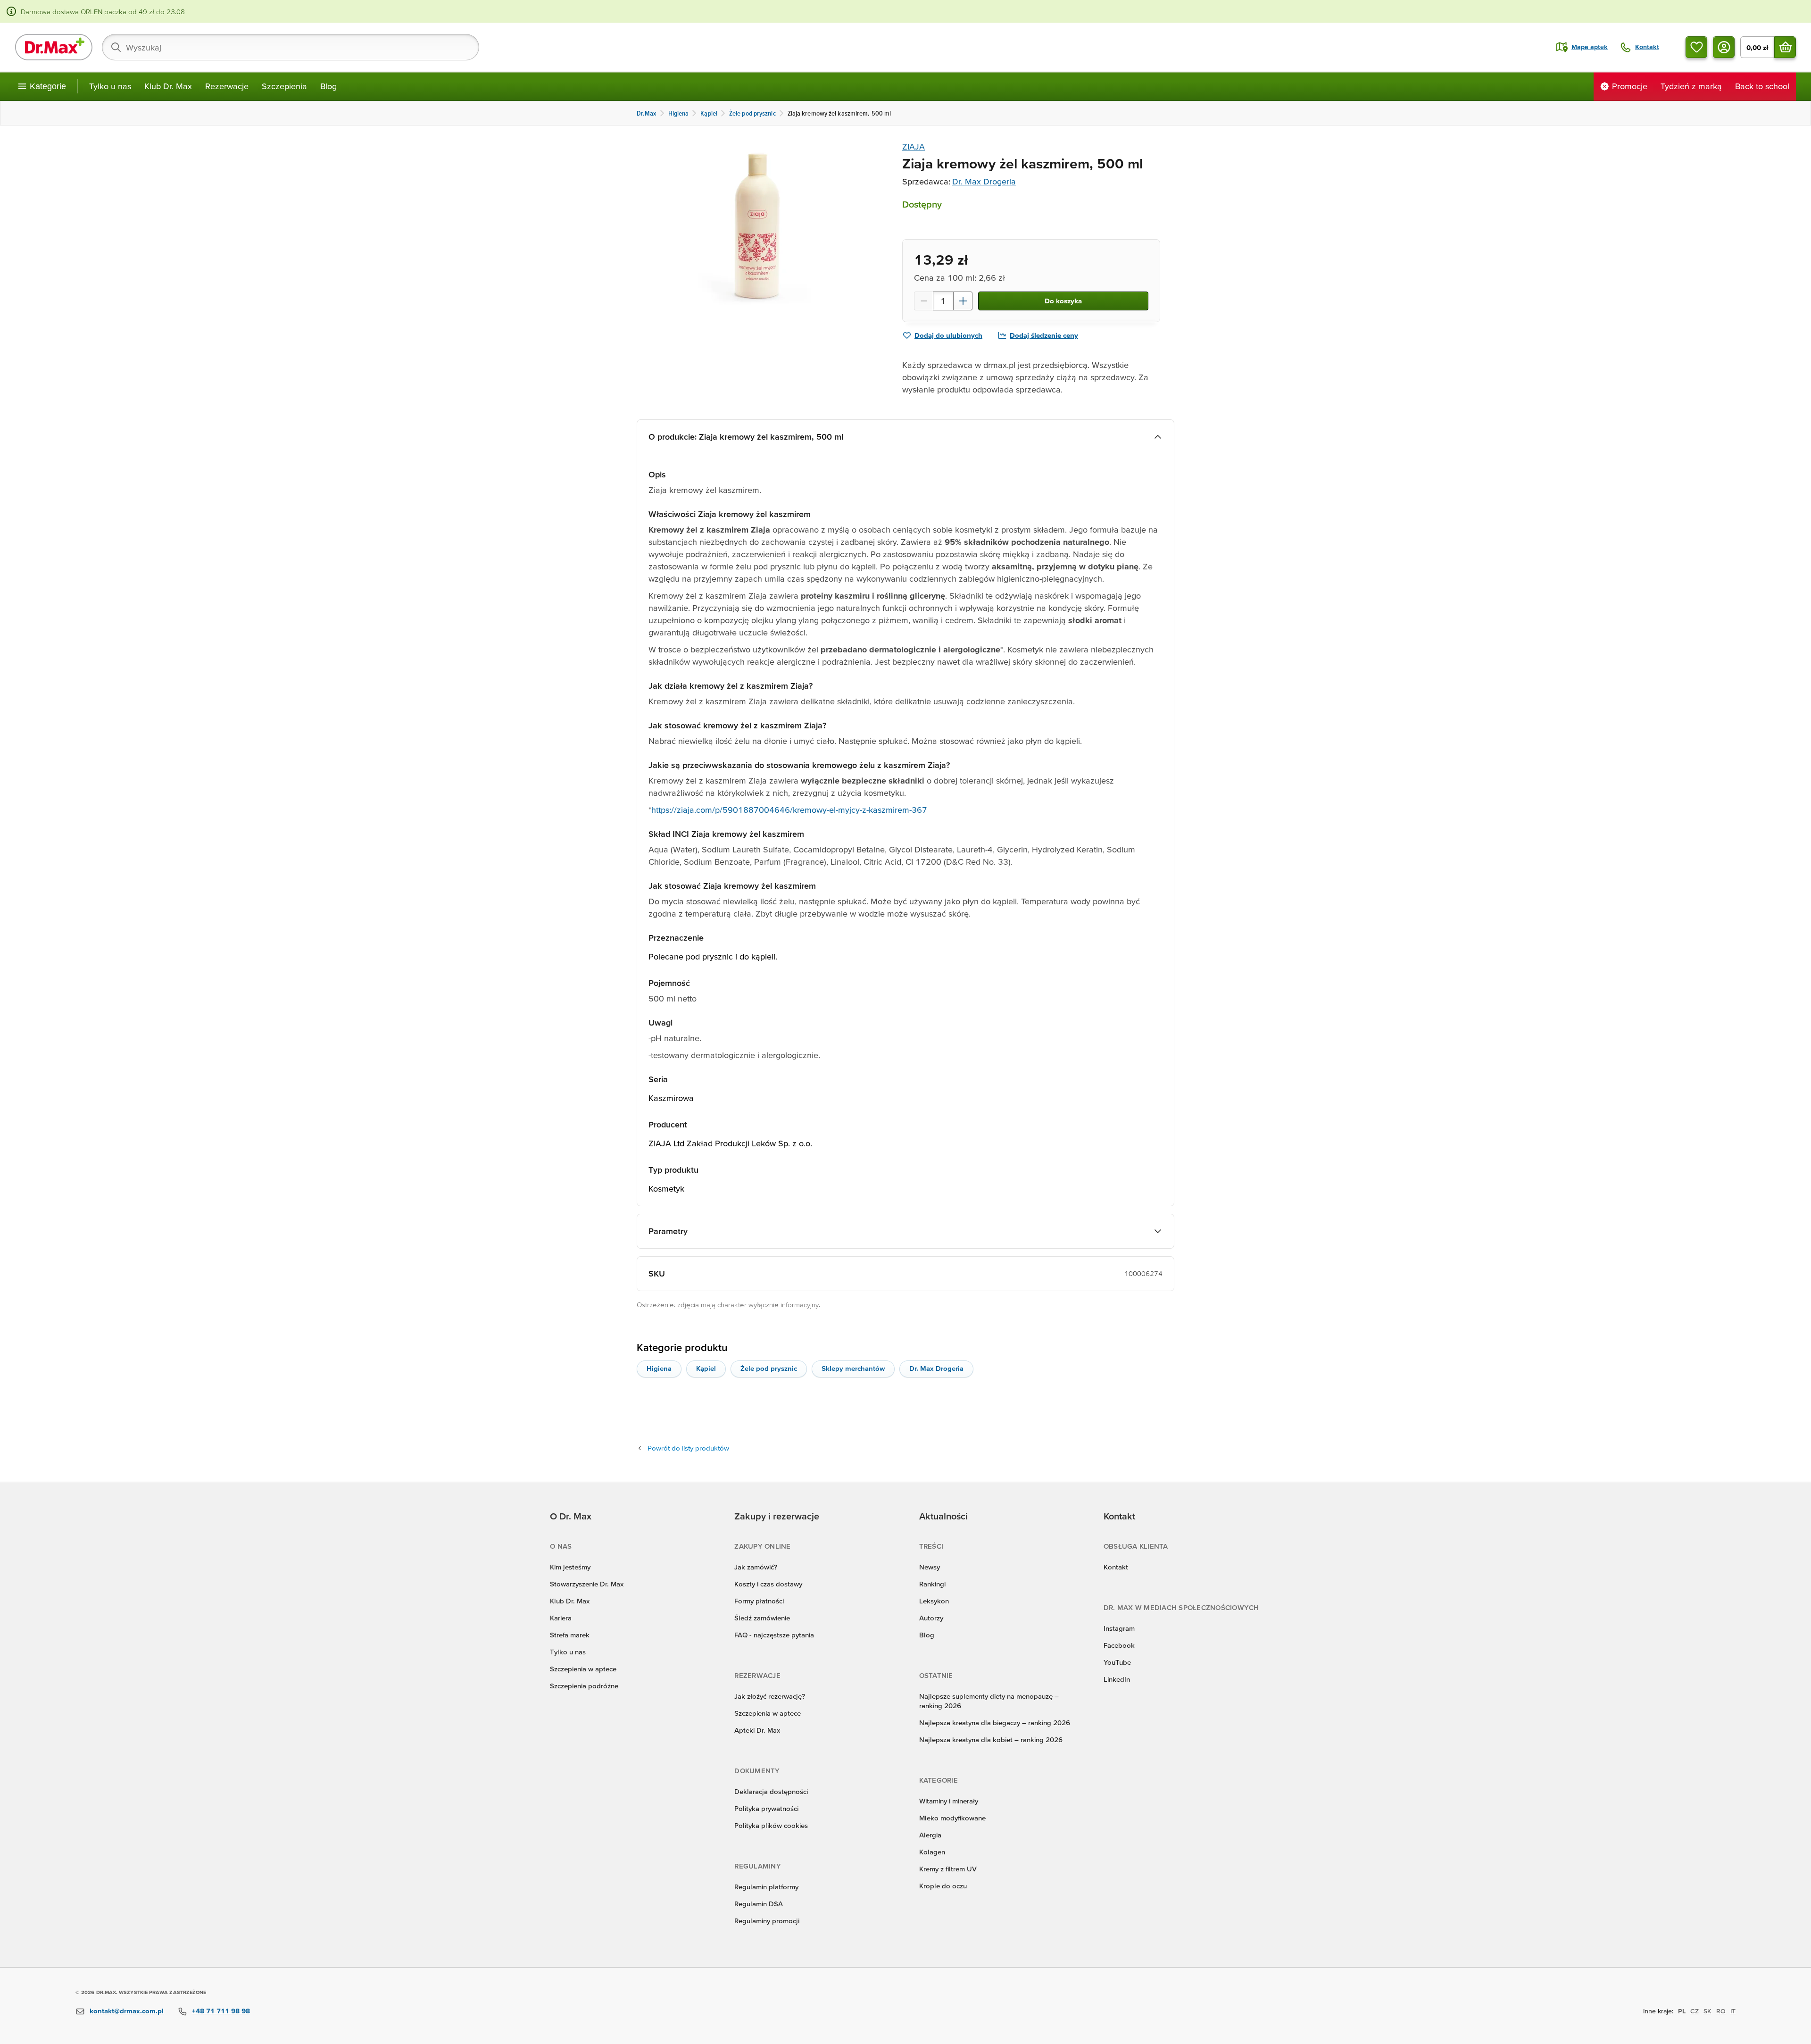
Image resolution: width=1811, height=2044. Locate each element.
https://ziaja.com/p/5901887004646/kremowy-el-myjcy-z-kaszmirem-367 (789, 810)
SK (1707, 2011)
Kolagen (932, 1852)
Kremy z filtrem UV (948, 1869)
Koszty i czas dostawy (768, 1584)
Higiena (659, 1368)
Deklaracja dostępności (771, 1791)
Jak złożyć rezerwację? (770, 1696)
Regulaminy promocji (767, 1921)
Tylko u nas (110, 86)
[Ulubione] (1696, 47)
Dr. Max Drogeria (984, 181)
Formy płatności (759, 1601)
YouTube (1117, 1662)
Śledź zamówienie (762, 1618)
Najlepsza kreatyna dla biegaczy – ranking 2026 (995, 1723)
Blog (328, 86)
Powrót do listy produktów (688, 1448)
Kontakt (1116, 1567)
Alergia (930, 1835)
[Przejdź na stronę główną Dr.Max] (54, 47)
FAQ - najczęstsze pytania (774, 1635)
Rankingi (932, 1584)
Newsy (930, 1567)
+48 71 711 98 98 (221, 2011)
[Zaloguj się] (1724, 47)
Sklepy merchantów (853, 1368)
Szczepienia (284, 86)
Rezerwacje (227, 86)
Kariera (561, 1618)
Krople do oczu (943, 1886)
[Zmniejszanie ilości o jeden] (923, 301)
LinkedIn (1117, 1679)
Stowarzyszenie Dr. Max (587, 1584)
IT (1733, 2011)
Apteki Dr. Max (757, 1730)
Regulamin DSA (759, 1904)
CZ (1695, 2011)
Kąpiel (706, 1368)
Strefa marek (570, 1635)
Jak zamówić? (756, 1567)
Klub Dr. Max (168, 86)
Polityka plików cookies (771, 1825)
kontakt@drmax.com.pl (127, 2011)
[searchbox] (291, 47)
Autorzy (931, 1618)
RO (1721, 2011)
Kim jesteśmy (570, 1567)
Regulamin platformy (766, 1887)
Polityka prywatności (766, 1808)
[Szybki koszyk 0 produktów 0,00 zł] (1785, 47)
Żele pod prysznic (769, 1368)
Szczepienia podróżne (584, 1686)
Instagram (1119, 1628)
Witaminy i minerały (949, 1801)
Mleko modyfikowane (952, 1818)
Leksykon (934, 1601)
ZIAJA (914, 146)
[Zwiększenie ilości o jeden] (963, 301)
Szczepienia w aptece (583, 1669)
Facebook (1119, 1645)
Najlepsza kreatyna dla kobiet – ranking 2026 (991, 1739)
